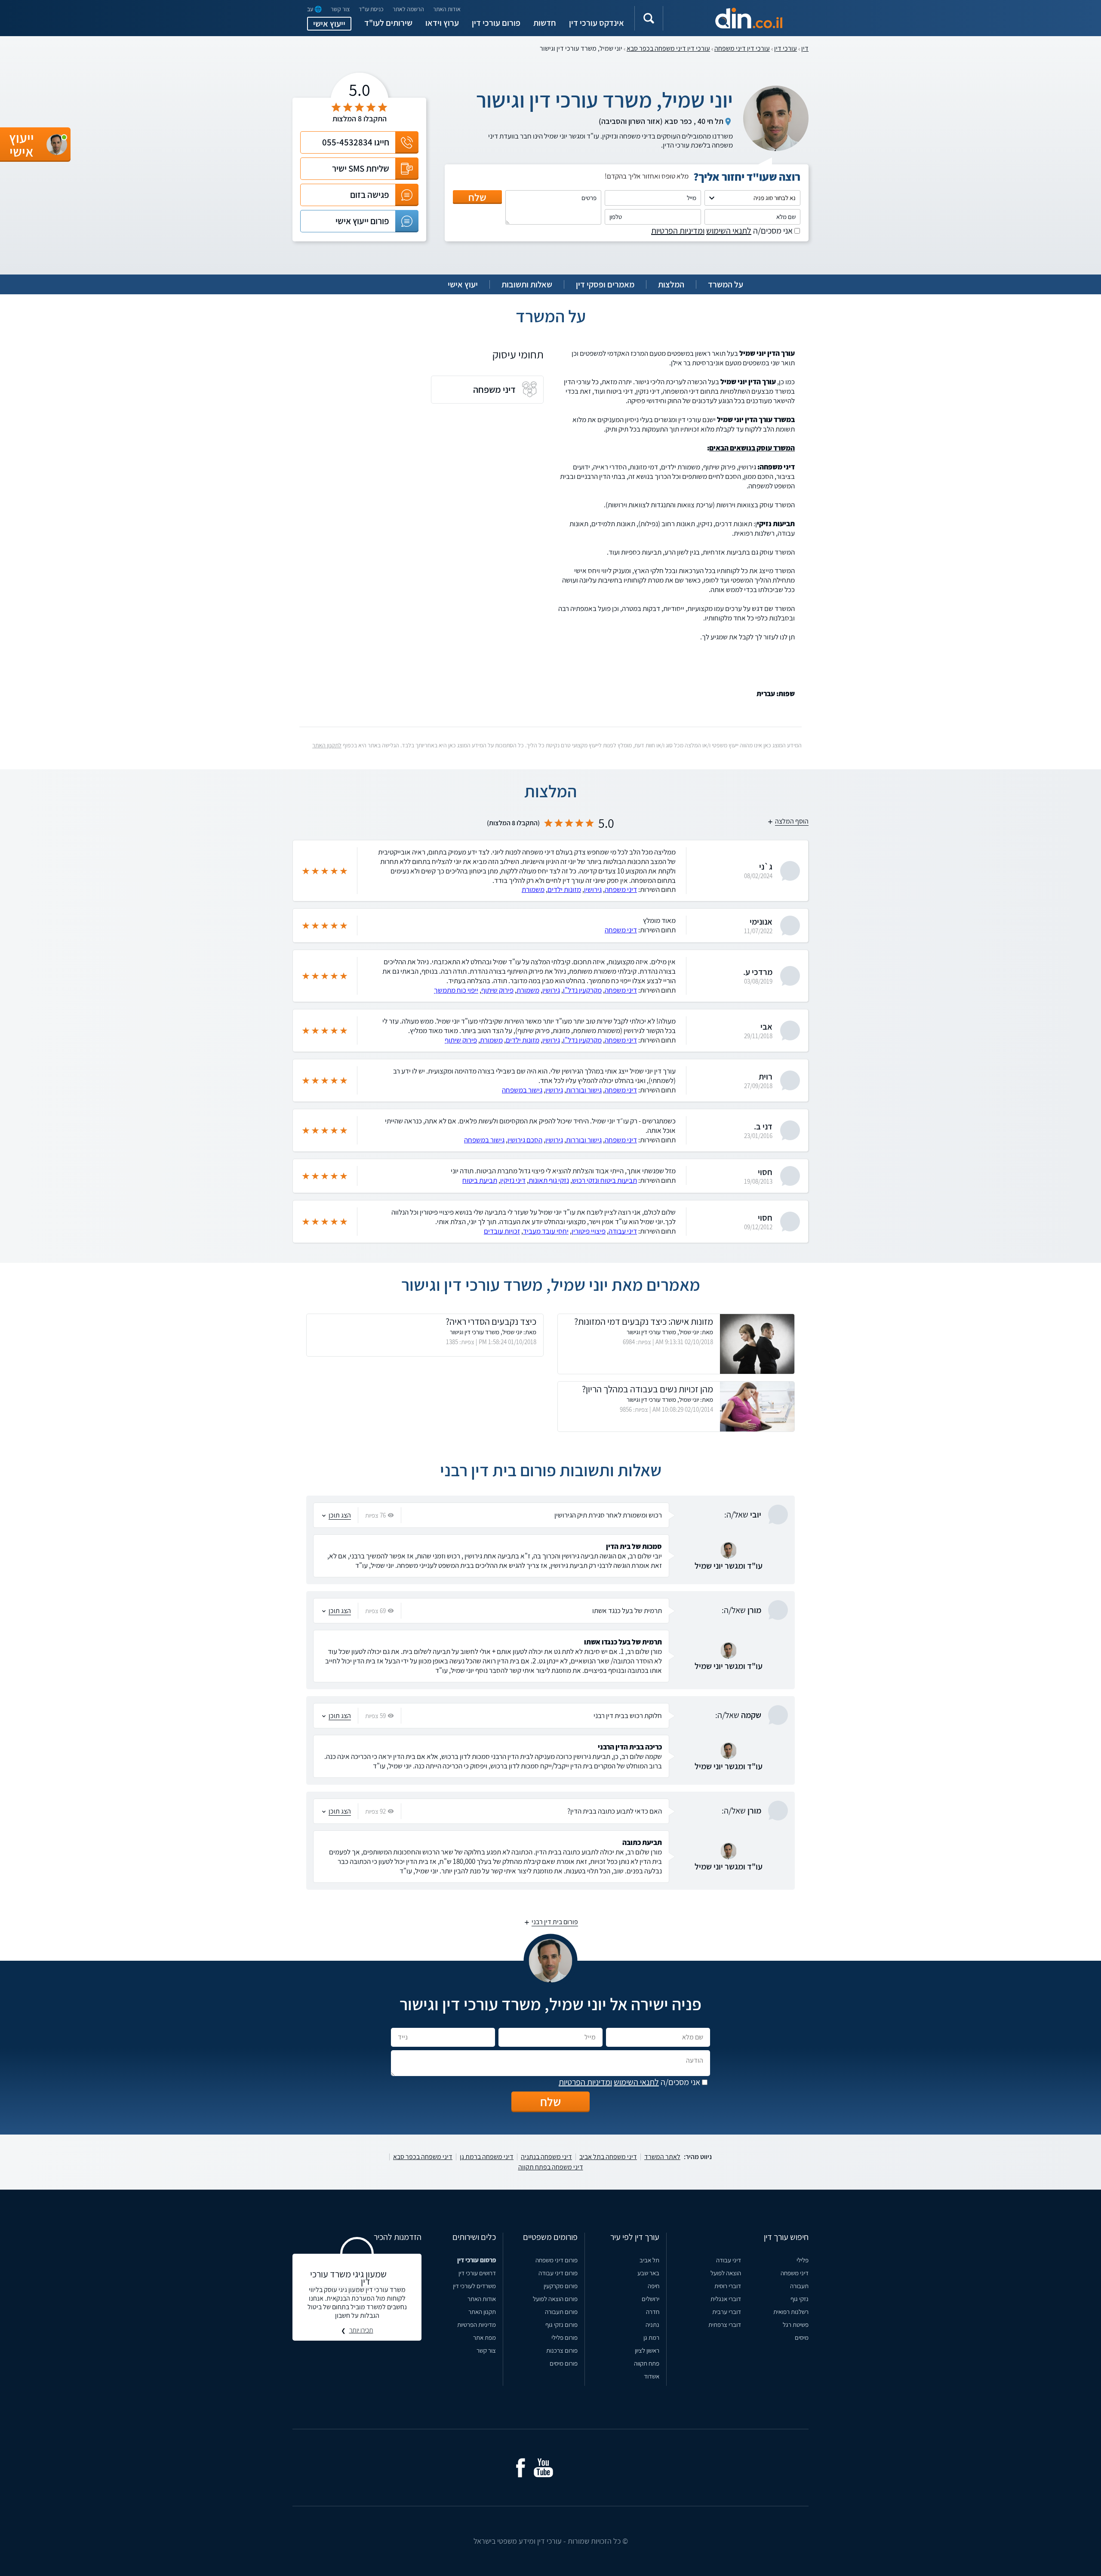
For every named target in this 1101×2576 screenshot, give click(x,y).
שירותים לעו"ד (388, 23)
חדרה (653, 2312)
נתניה (652, 2325)
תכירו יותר (361, 2330)
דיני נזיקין (513, 1180)
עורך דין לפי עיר (635, 2237)
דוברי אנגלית (726, 2299)
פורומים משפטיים (550, 2237)
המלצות (671, 284)
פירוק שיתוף (497, 990)
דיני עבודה (623, 1231)
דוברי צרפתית (725, 2325)
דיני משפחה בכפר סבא (423, 2157)
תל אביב (649, 2260)
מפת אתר (484, 2337)
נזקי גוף (800, 2299)
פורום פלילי (564, 2337)
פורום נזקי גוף (561, 2325)
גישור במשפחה (522, 1090)
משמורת (533, 889)
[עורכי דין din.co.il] (734, 18)
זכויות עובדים (502, 1231)
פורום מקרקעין (561, 2286)
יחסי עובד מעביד (546, 1231)
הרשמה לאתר (408, 9)
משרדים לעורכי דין (474, 2286)
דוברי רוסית (728, 2286)
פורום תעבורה (561, 2312)
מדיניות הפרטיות (477, 2325)
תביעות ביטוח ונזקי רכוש (604, 1180)
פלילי (803, 2260)
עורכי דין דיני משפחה (742, 48)
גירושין (593, 889)
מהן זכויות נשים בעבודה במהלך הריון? (647, 1389)
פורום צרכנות (562, 2350)
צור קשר (340, 9)
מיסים (802, 2337)
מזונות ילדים (564, 889)
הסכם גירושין (525, 1140)
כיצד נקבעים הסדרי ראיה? (491, 1321)
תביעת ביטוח (480, 1180)
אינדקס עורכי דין (597, 23)
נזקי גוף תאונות (549, 1180)
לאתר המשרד (662, 2157)
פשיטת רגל (796, 2325)
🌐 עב (314, 9)
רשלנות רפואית (791, 2312)
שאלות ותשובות (527, 284)
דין (805, 48)
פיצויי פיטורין (589, 1231)
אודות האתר (447, 9)
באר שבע (648, 2273)
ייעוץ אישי (329, 24)
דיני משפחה (621, 889)
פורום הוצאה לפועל (555, 2299)
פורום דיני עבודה (558, 2273)
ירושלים (650, 2299)
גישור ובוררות (584, 1090)
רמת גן (651, 2337)
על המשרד (726, 284)
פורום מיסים (564, 2363)
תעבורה (799, 2286)
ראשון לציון (647, 2350)
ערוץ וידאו (442, 23)
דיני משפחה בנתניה (546, 2157)
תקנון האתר (482, 2312)
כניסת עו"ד (371, 9)
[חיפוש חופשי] (649, 18)
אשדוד (652, 2376)
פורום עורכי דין (496, 23)
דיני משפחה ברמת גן (487, 2157)
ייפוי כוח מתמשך (456, 990)
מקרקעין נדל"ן (582, 990)
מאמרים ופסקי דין (605, 284)
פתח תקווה (647, 2363)
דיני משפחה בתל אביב (608, 2157)
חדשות (545, 23)
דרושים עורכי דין (477, 2273)
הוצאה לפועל (726, 2273)
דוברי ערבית (727, 2312)
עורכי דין (786, 48)
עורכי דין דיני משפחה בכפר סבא (668, 48)
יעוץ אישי (463, 284)
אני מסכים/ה (723, 231)
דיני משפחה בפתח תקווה (551, 2167)
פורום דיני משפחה (557, 2260)
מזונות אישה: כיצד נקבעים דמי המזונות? (644, 1321)
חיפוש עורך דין (786, 2237)
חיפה (654, 2286)
